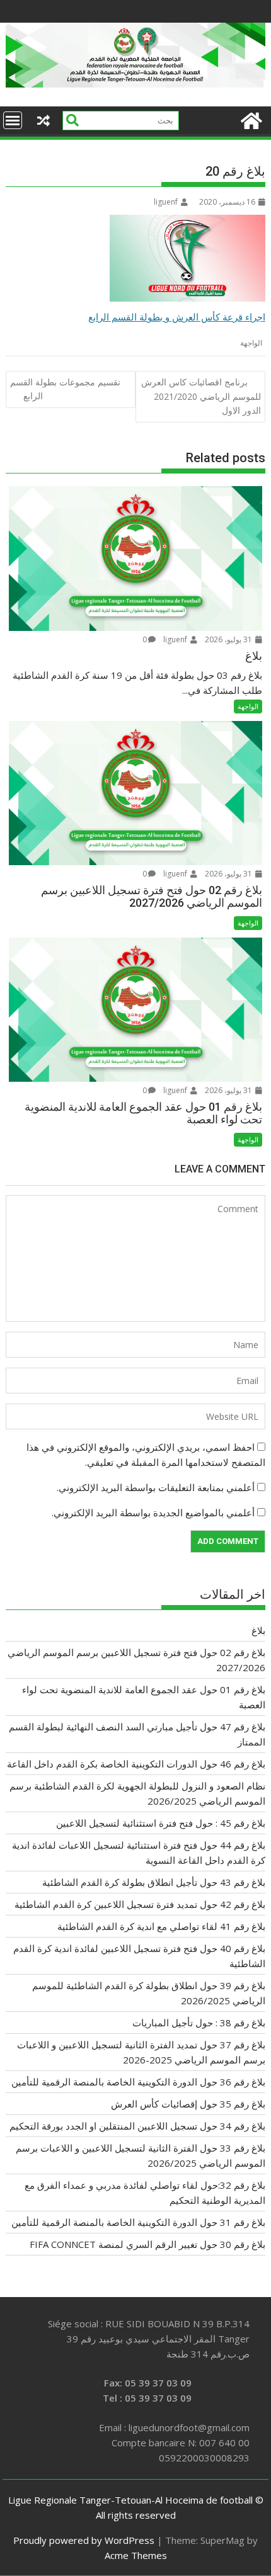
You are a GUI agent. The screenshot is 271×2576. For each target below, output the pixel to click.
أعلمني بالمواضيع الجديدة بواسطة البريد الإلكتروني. (153, 1512)
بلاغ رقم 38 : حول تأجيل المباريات (199, 2023)
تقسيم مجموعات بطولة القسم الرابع (65, 389)
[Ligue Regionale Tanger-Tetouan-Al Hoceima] (135, 84)
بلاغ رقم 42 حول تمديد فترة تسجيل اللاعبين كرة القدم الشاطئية (140, 1904)
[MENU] (13, 120)
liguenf (166, 202)
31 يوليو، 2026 (229, 639)
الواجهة (251, 343)
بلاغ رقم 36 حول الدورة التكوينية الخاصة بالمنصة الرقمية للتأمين (138, 2082)
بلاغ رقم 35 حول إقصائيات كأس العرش (188, 2104)
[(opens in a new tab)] (135, 793)
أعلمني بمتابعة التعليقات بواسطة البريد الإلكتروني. (156, 1487)
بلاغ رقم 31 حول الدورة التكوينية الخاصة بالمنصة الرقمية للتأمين (138, 2222)
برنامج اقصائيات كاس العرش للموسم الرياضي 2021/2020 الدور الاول (201, 396)
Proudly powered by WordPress (84, 2540)
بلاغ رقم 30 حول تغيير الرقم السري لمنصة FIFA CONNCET (147, 2244)
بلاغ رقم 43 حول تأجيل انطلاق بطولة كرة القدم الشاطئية (154, 1882)
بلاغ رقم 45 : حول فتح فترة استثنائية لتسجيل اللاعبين (161, 1823)
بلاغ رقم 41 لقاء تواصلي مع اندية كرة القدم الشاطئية (161, 1926)
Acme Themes (136, 2555)
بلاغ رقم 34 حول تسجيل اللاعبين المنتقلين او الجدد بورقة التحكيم (137, 2126)
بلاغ (258, 1630)
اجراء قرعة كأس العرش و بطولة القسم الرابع (177, 317)
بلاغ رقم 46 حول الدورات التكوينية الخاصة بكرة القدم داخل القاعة (136, 1764)
